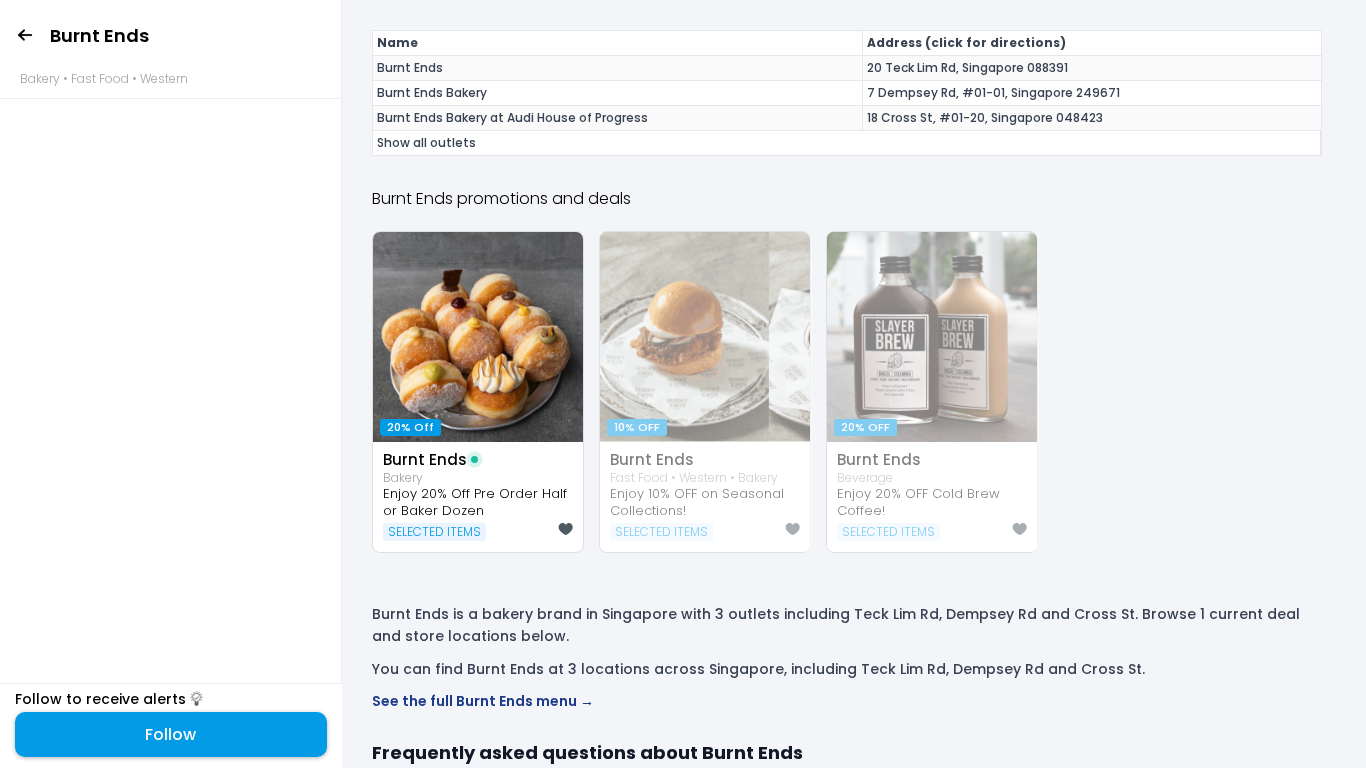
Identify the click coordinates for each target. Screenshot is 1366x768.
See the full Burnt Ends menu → (483, 701)
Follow (170, 734)
